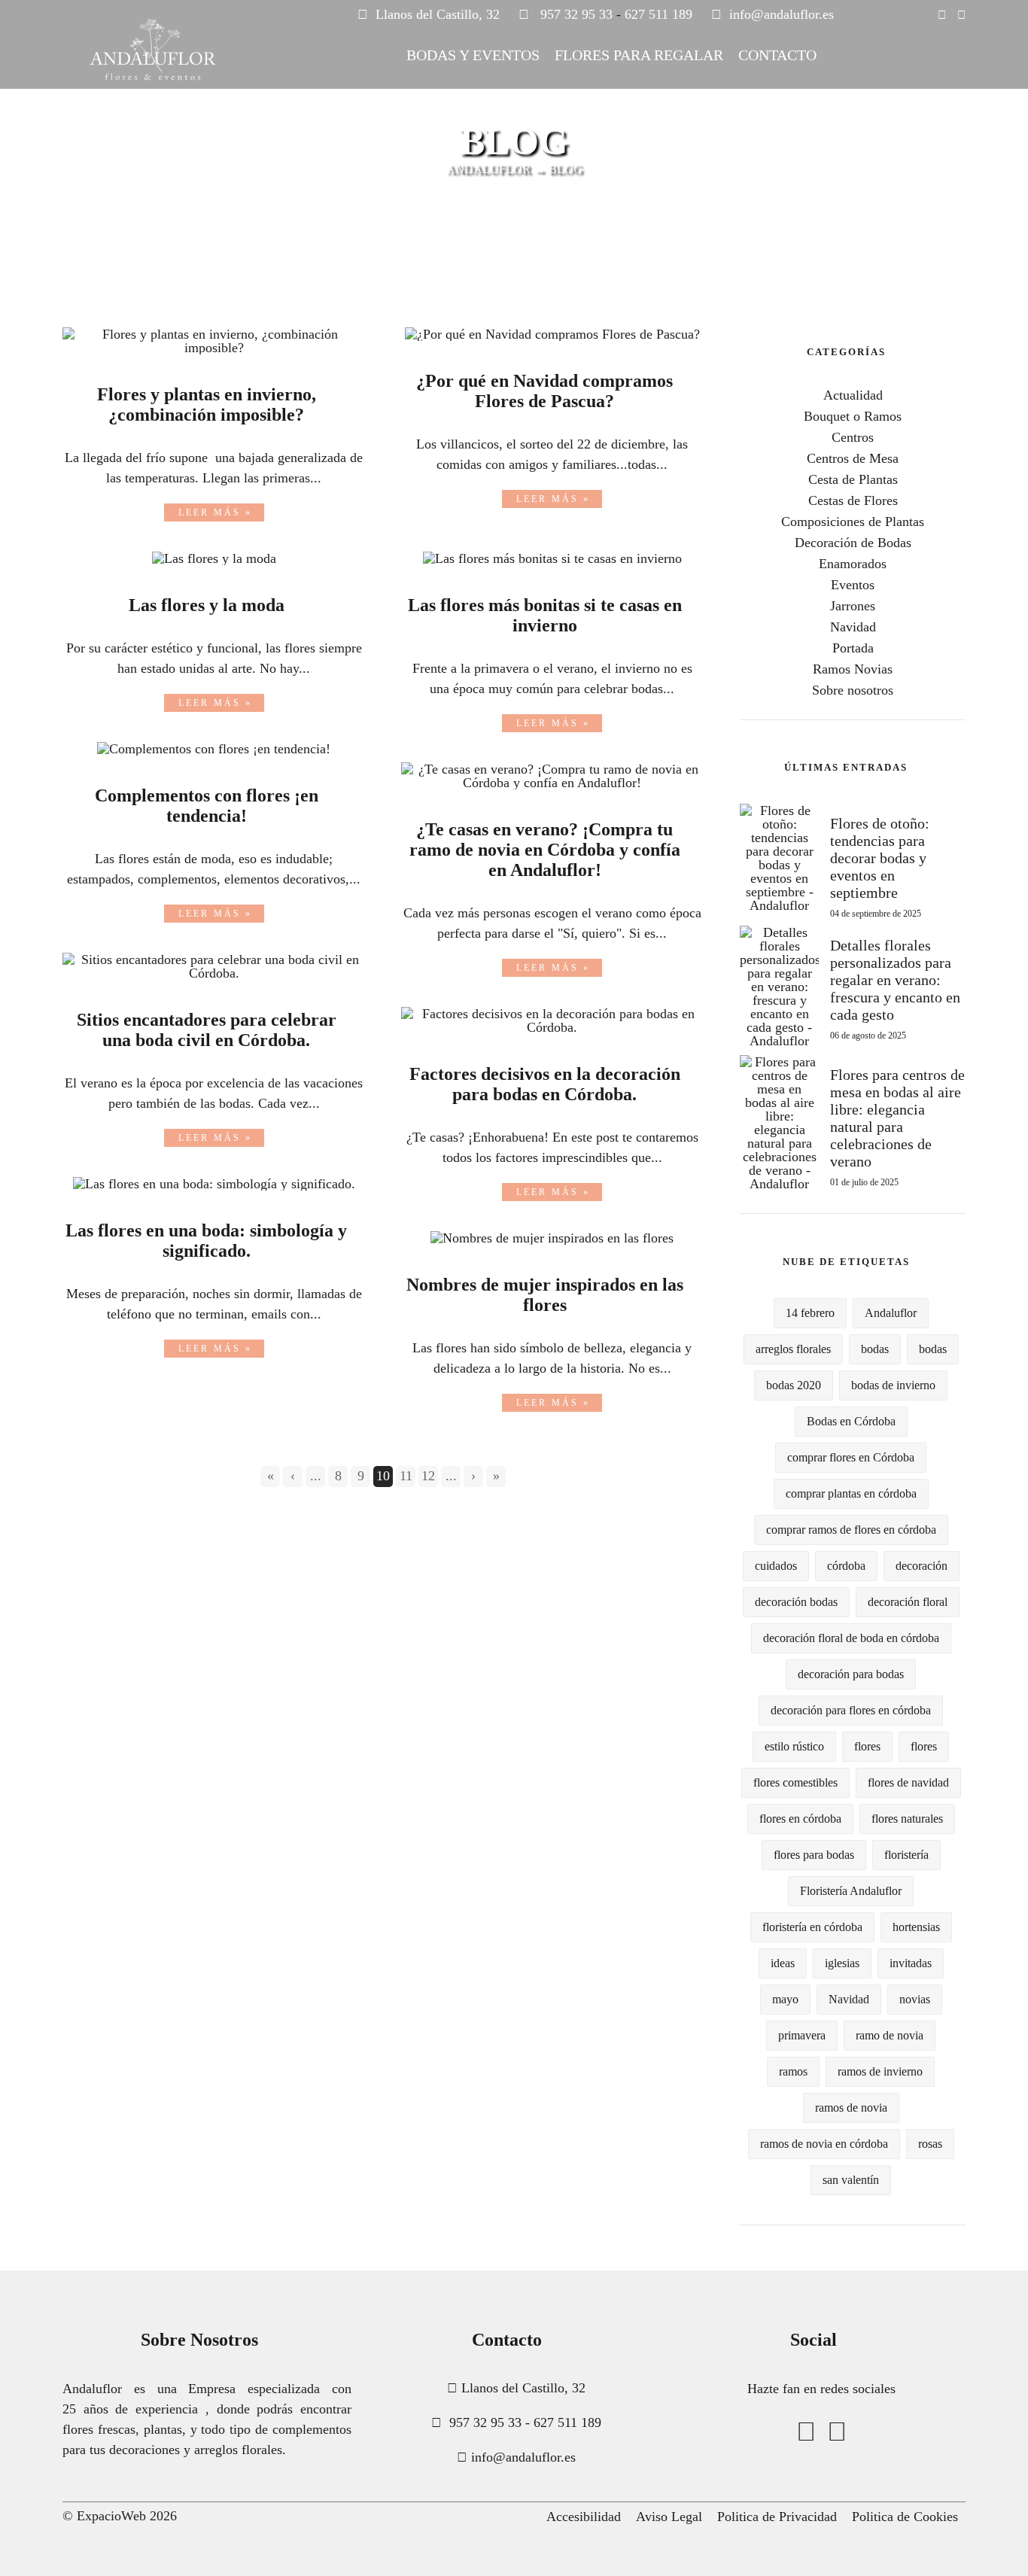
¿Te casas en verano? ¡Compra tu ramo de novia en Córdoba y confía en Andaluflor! (545, 850)
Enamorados (853, 564)
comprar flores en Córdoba (851, 1457)
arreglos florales (793, 1349)
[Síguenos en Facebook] (961, 15)
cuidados (776, 1566)
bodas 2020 (794, 1385)
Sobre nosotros (853, 690)
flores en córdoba (800, 1819)
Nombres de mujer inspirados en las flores (545, 1295)
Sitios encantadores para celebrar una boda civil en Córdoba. (207, 1030)
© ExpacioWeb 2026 (120, 2516)
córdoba (846, 1566)
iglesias (842, 1963)
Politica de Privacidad (777, 2517)
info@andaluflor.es (782, 14)
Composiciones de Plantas (853, 522)
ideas (783, 1963)
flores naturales (907, 1819)
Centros (853, 437)
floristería (906, 1855)
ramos (793, 2071)
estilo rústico (794, 1746)
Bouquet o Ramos (853, 416)
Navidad (853, 627)
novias (915, 1999)
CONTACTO (777, 55)
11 (406, 1476)
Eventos (853, 585)
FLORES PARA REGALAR (639, 55)
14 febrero (810, 1313)
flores (867, 1746)
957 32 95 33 (576, 14)
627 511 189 (658, 14)
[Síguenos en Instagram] (942, 15)
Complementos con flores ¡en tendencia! (207, 806)
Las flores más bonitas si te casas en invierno (545, 615)
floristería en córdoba (812, 1927)
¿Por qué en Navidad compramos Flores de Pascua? (544, 391)
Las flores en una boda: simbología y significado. (206, 1241)
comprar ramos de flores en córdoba (851, 1530)
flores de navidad (908, 1782)
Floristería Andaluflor (851, 1891)
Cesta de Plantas (853, 479)
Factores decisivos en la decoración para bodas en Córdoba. (545, 1084)
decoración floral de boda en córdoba (851, 1638)
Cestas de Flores (853, 500)
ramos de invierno (880, 2071)
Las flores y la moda (207, 605)
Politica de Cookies (905, 2517)
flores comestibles (795, 1782)
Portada (853, 648)
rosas (930, 2144)
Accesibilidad (584, 2517)
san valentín (851, 2180)
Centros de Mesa (853, 458)
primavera (802, 2035)
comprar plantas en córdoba (851, 1493)
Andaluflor (891, 1313)
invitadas (911, 1963)
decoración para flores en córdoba (851, 1710)
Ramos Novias (853, 669)
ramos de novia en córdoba (824, 2144)
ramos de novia (851, 2108)
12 (428, 1476)
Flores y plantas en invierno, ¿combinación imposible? (207, 404)
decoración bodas (796, 1602)
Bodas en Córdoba (851, 1421)
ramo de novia (890, 2035)
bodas (875, 1349)
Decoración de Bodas (853, 543)
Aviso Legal (669, 2517)
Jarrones (853, 606)
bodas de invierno (893, 1385)
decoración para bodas (851, 1674)
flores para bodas (814, 1855)
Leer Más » (215, 512)
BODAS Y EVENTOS (473, 55)
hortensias (916, 1927)
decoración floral (908, 1602)
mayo (785, 1999)
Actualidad (853, 395)
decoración (922, 1566)
